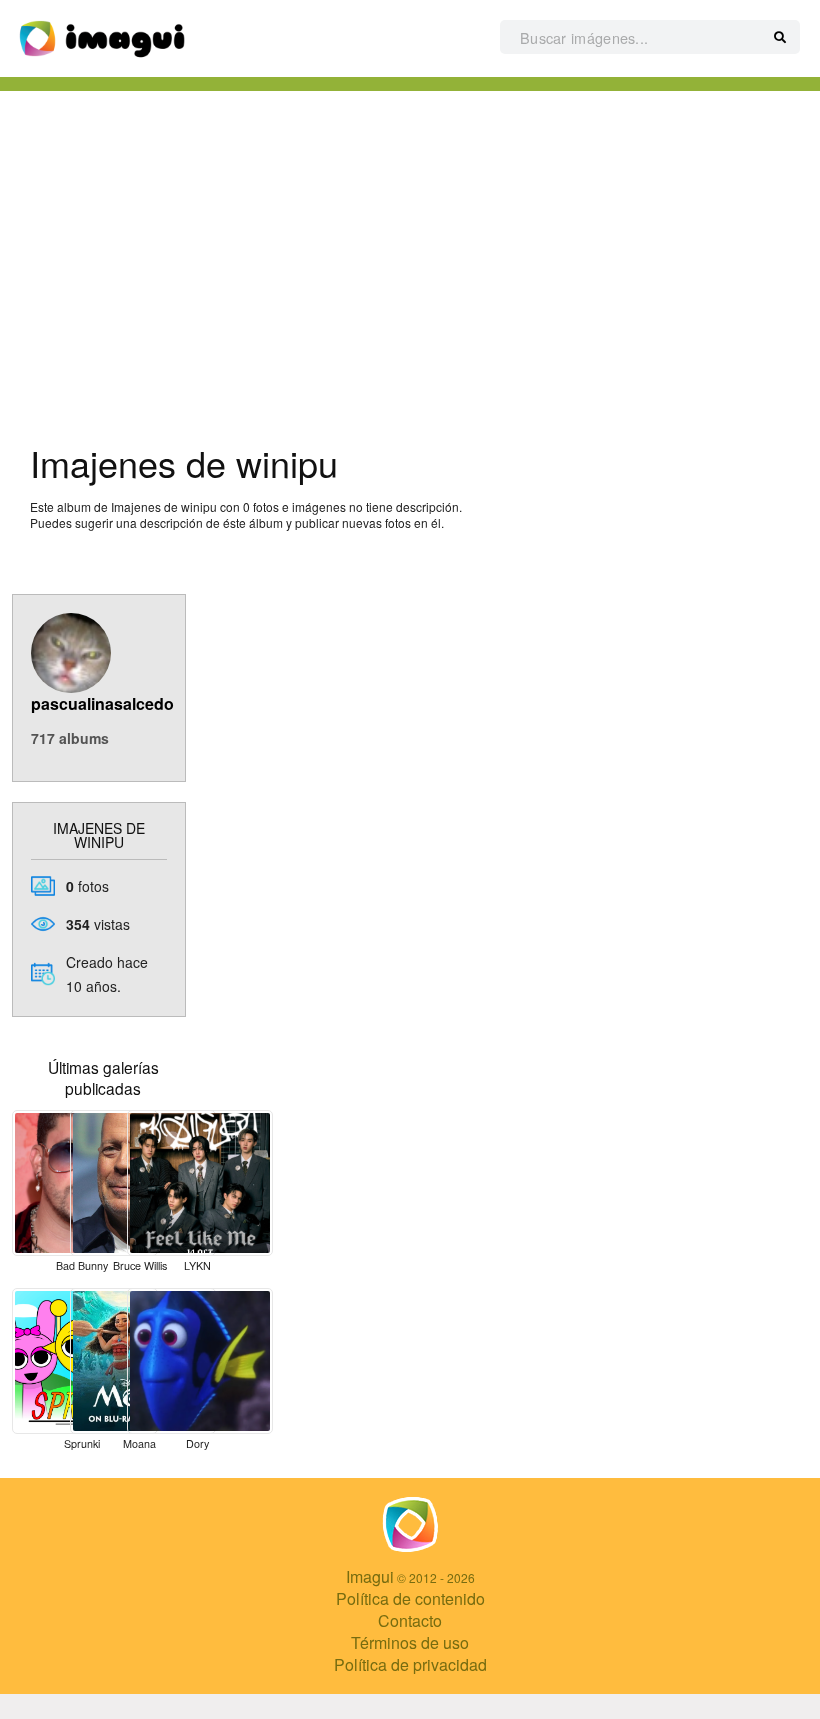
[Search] (780, 38)
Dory (197, 1443)
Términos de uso (410, 1642)
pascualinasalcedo (102, 703)
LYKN (197, 1265)
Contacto (410, 1620)
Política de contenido (410, 1598)
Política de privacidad (410, 1664)
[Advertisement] (410, 261)
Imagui (370, 1576)
